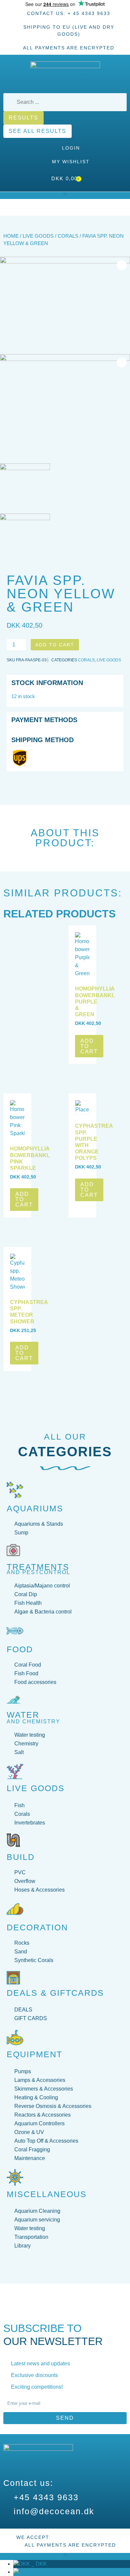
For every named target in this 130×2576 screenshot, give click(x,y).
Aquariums (35, 1508)
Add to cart (55, 645)
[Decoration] (15, 1909)
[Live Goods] (15, 1771)
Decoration (37, 1927)
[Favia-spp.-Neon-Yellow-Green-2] (65, 403)
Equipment (34, 2054)
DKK (38, 2564)
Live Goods (38, 236)
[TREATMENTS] (13, 1550)
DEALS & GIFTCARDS (55, 1993)
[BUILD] (13, 1840)
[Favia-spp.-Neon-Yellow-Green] (65, 306)
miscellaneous (47, 2194)
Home (11, 236)
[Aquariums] (15, 1490)
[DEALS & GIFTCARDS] (13, 1978)
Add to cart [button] (89, 1046)
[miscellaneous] (15, 2177)
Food (20, 1649)
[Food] (15, 1631)
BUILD (21, 1857)
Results (23, 118)
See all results (37, 131)
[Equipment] (15, 2037)
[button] (65, 194)
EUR (39, 2572)
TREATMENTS (38, 1567)
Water (23, 1715)
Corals (68, 236)
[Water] (13, 1700)
